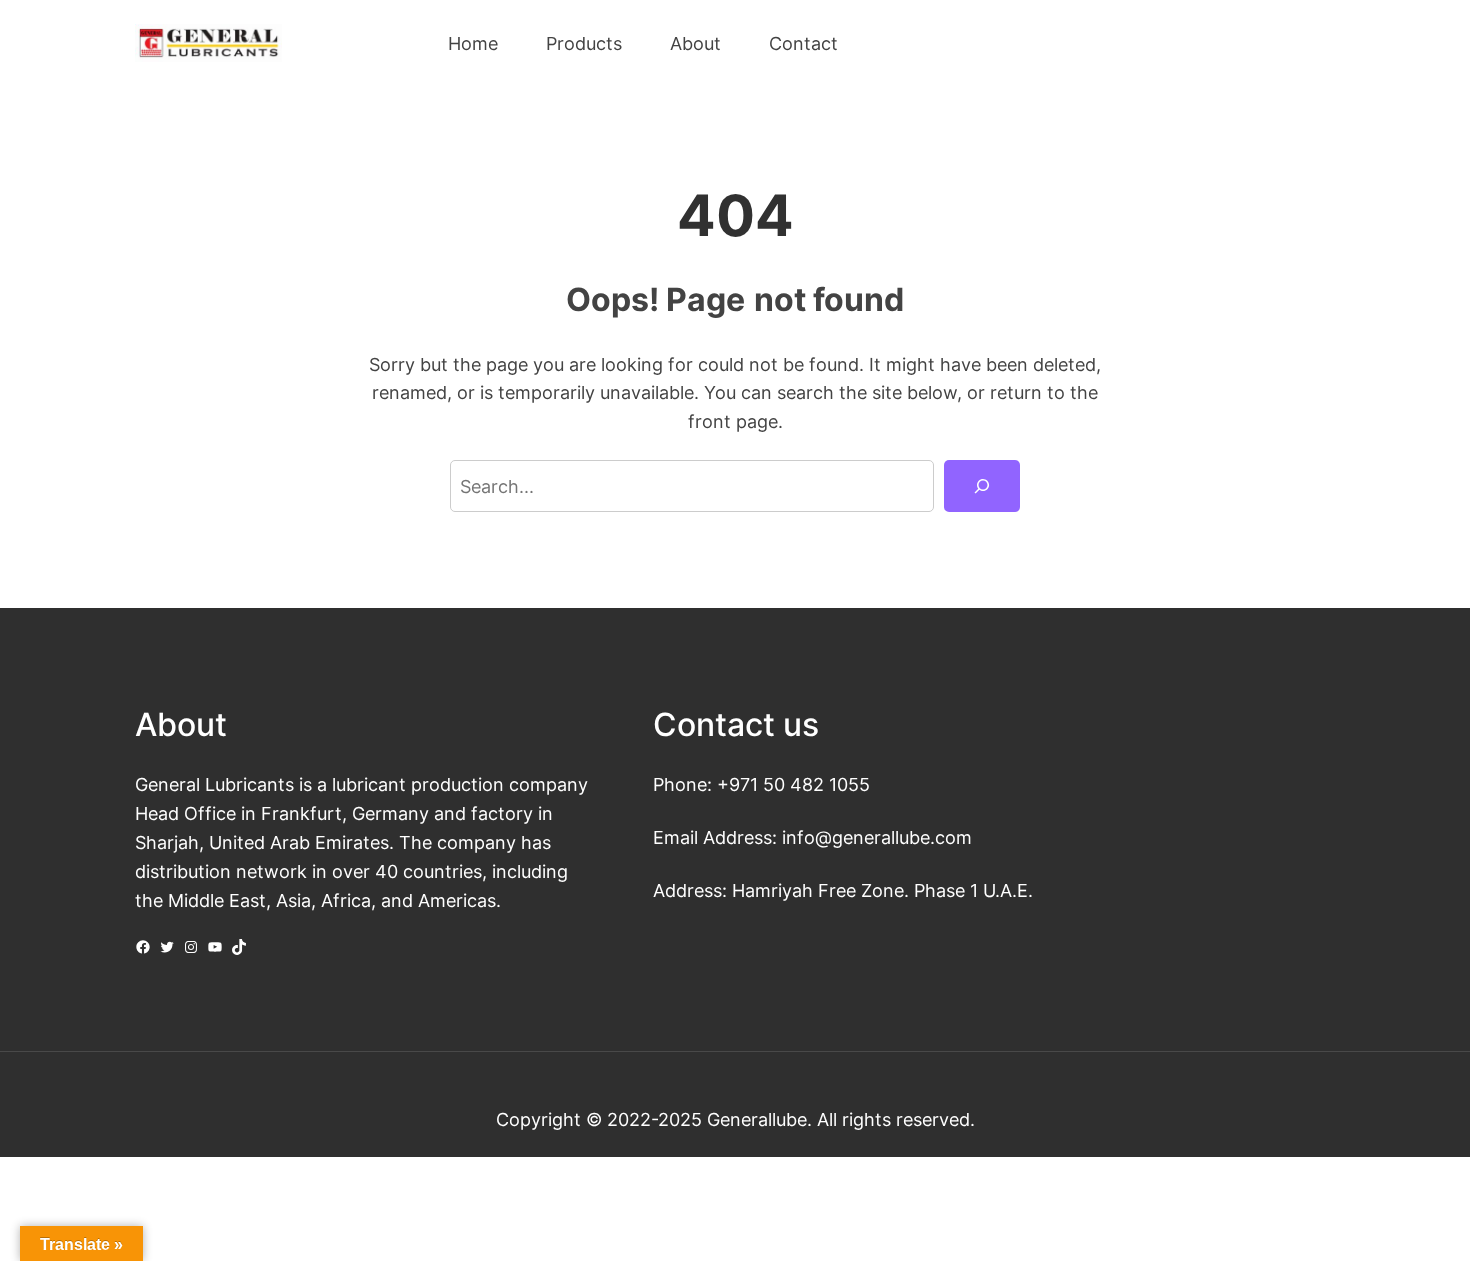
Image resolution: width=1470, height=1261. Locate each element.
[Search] (982, 486)
